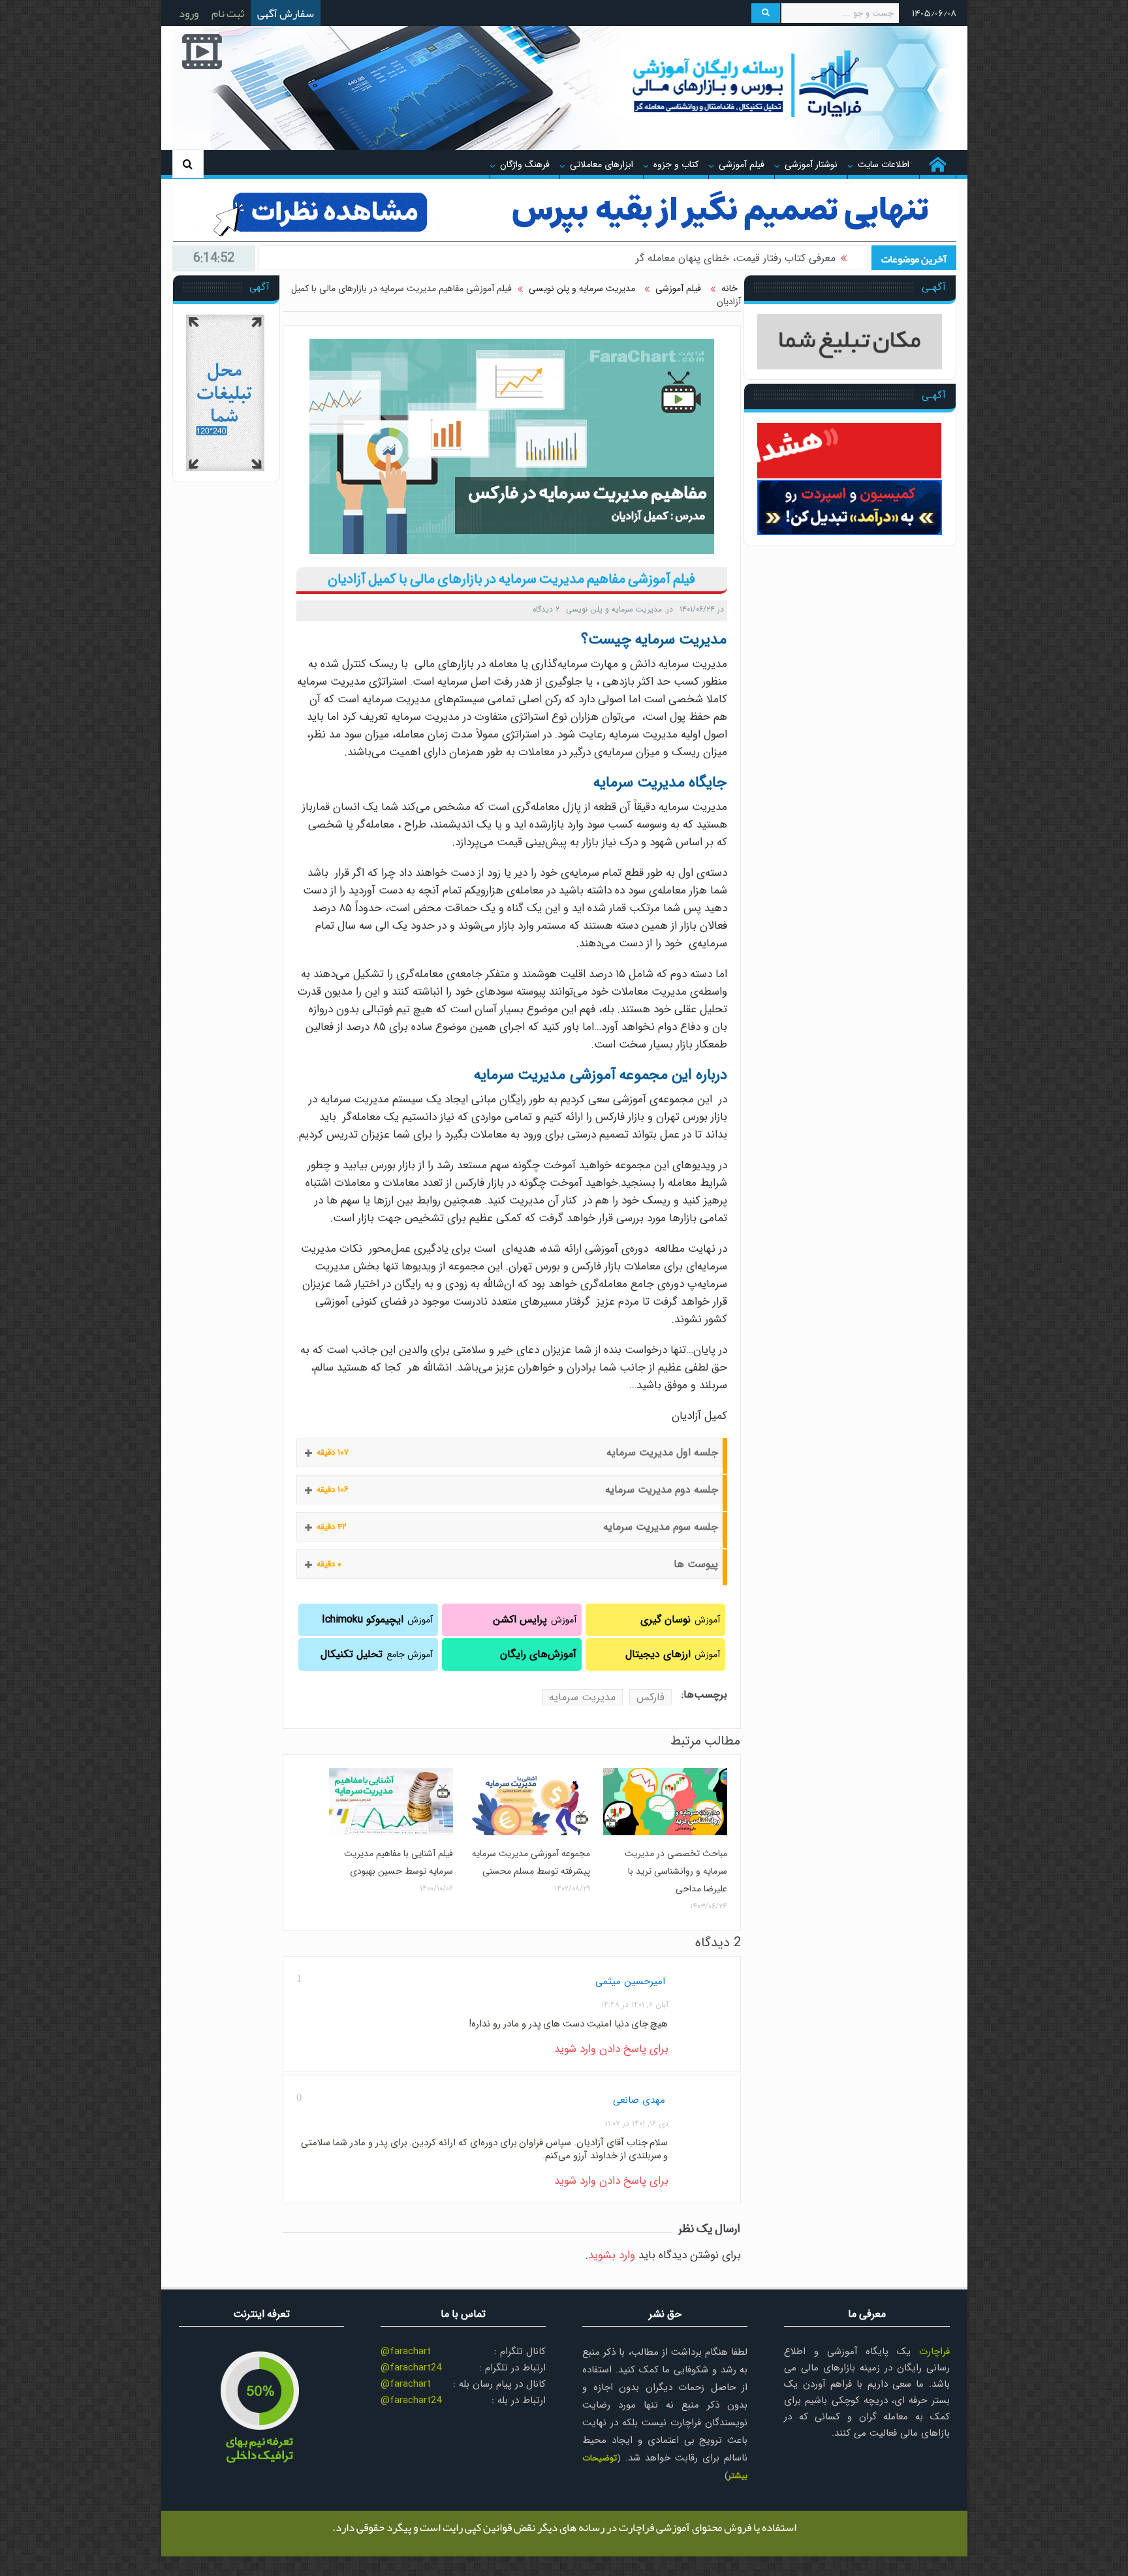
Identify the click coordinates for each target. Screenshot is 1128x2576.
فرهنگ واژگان (525, 164)
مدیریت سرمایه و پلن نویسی (614, 609)
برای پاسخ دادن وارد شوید (611, 2049)
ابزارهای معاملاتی (602, 164)
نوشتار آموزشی (811, 164)
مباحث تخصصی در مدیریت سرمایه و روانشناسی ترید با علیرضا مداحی (676, 1871)
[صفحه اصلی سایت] (938, 164)
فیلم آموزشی (742, 164)
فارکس (650, 1697)
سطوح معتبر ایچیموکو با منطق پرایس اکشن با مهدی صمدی (709, 258)
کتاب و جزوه (676, 164)
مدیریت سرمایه (582, 1697)
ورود (189, 13)
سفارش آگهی (286, 13)
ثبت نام (228, 13)
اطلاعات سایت (884, 164)
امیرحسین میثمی (630, 1981)
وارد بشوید (612, 2255)
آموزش (680, 1620)
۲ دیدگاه (546, 609)
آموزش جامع (377, 1654)
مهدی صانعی (639, 2100)
